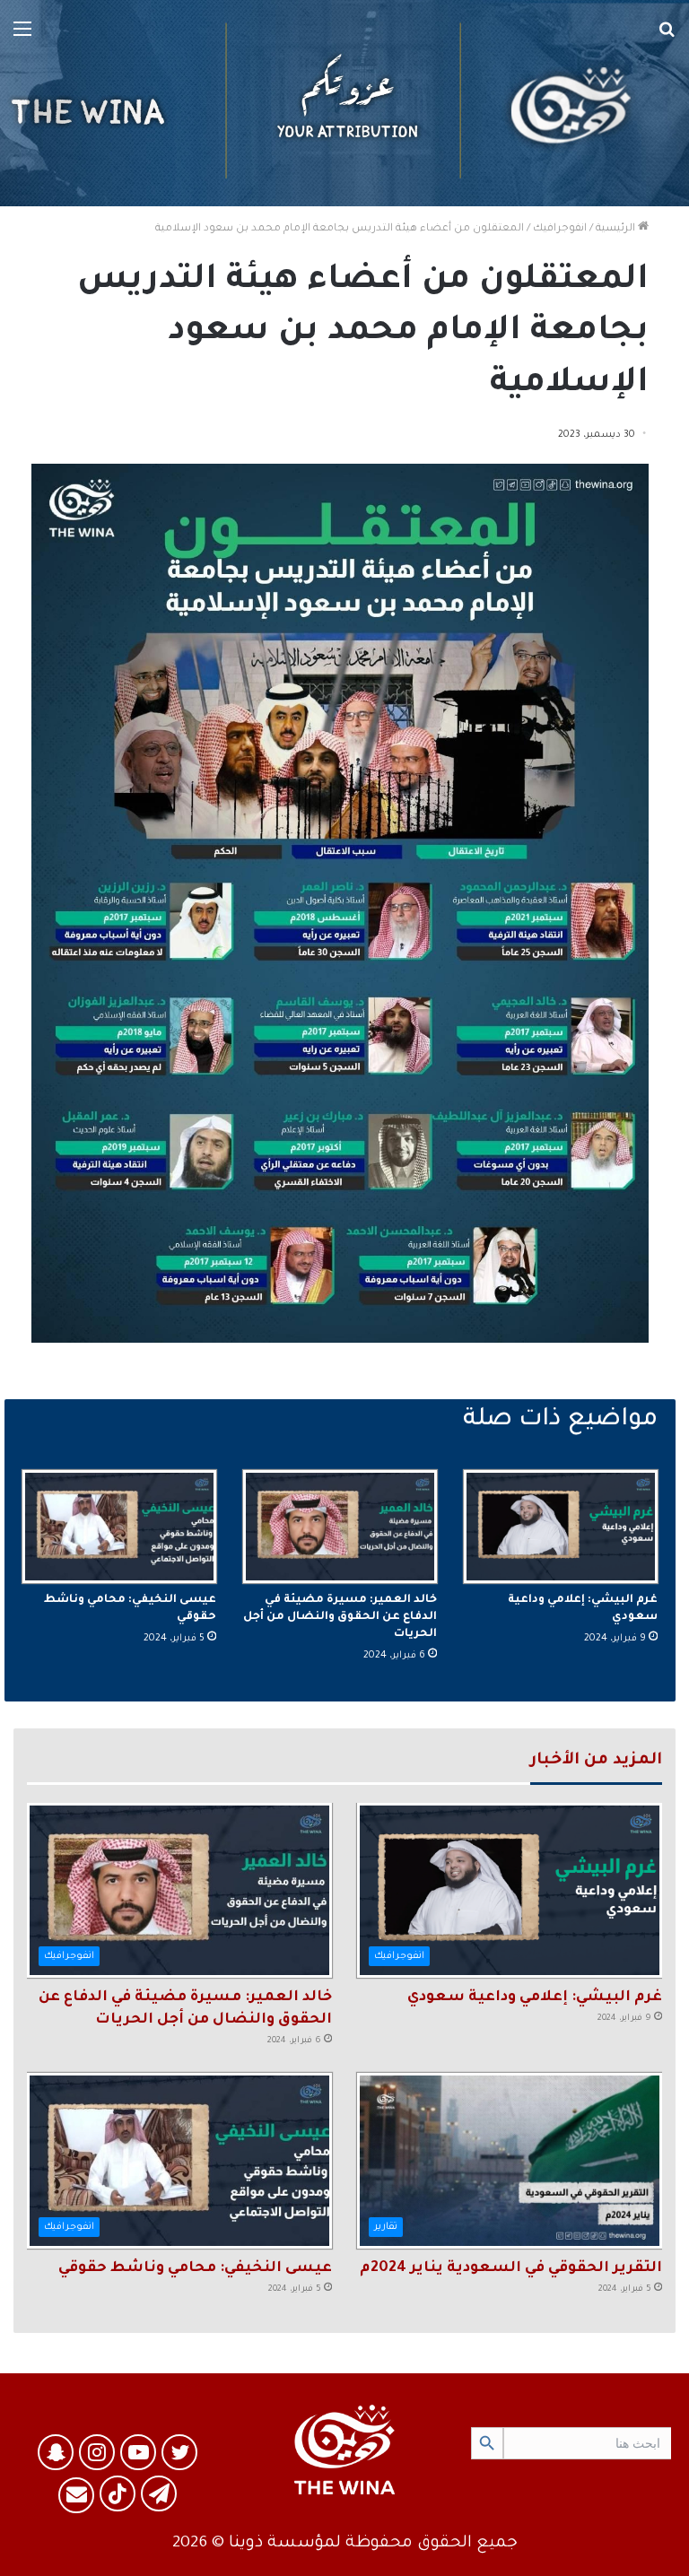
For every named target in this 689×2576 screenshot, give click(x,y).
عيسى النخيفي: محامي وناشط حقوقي (195, 2268)
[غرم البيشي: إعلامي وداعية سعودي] (561, 1526)
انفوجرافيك (560, 229)
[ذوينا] (344, 103)
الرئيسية (617, 229)
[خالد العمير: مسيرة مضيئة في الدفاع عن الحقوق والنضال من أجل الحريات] (340, 1526)
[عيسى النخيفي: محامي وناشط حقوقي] (119, 1526)
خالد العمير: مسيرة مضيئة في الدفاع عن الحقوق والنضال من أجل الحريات (340, 1617)
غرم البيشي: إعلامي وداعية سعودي (535, 1997)
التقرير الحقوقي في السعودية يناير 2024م (511, 2268)
